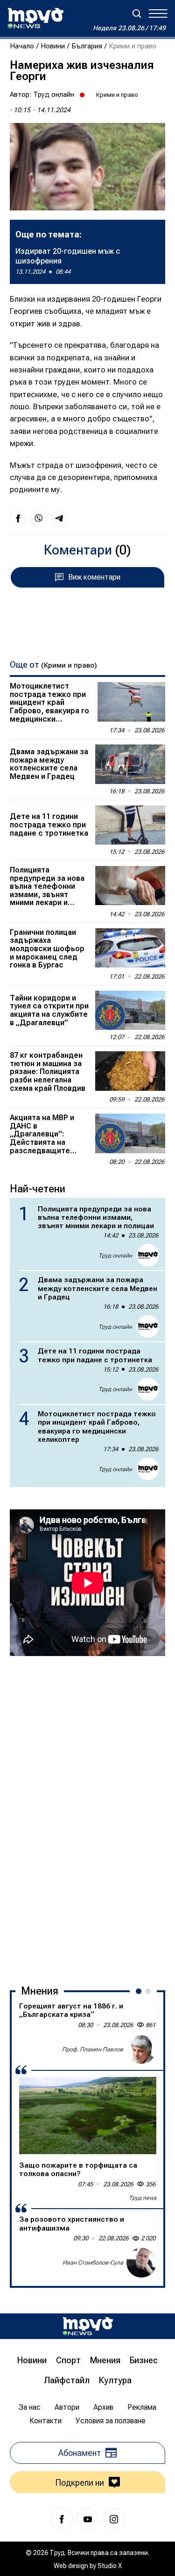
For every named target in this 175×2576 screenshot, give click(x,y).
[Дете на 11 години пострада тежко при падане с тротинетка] (130, 825)
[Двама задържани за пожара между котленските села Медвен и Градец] (130, 764)
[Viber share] (39, 519)
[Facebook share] (18, 519)
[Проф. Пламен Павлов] (141, 2049)
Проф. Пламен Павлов (93, 2049)
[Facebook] (62, 2519)
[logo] (35, 18)
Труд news (143, 2198)
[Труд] (88, 2326)
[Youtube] (88, 2519)
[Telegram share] (59, 519)
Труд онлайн (54, 95)
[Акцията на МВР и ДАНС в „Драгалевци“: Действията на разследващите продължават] (130, 1133)
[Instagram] (114, 2519)
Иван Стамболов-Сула (93, 2263)
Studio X (110, 2566)
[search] (137, 14)
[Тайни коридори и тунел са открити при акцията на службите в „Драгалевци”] (130, 1010)
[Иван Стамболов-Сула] (141, 2263)
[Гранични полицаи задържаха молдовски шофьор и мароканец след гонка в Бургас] (130, 948)
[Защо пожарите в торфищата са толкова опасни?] (88, 2115)
